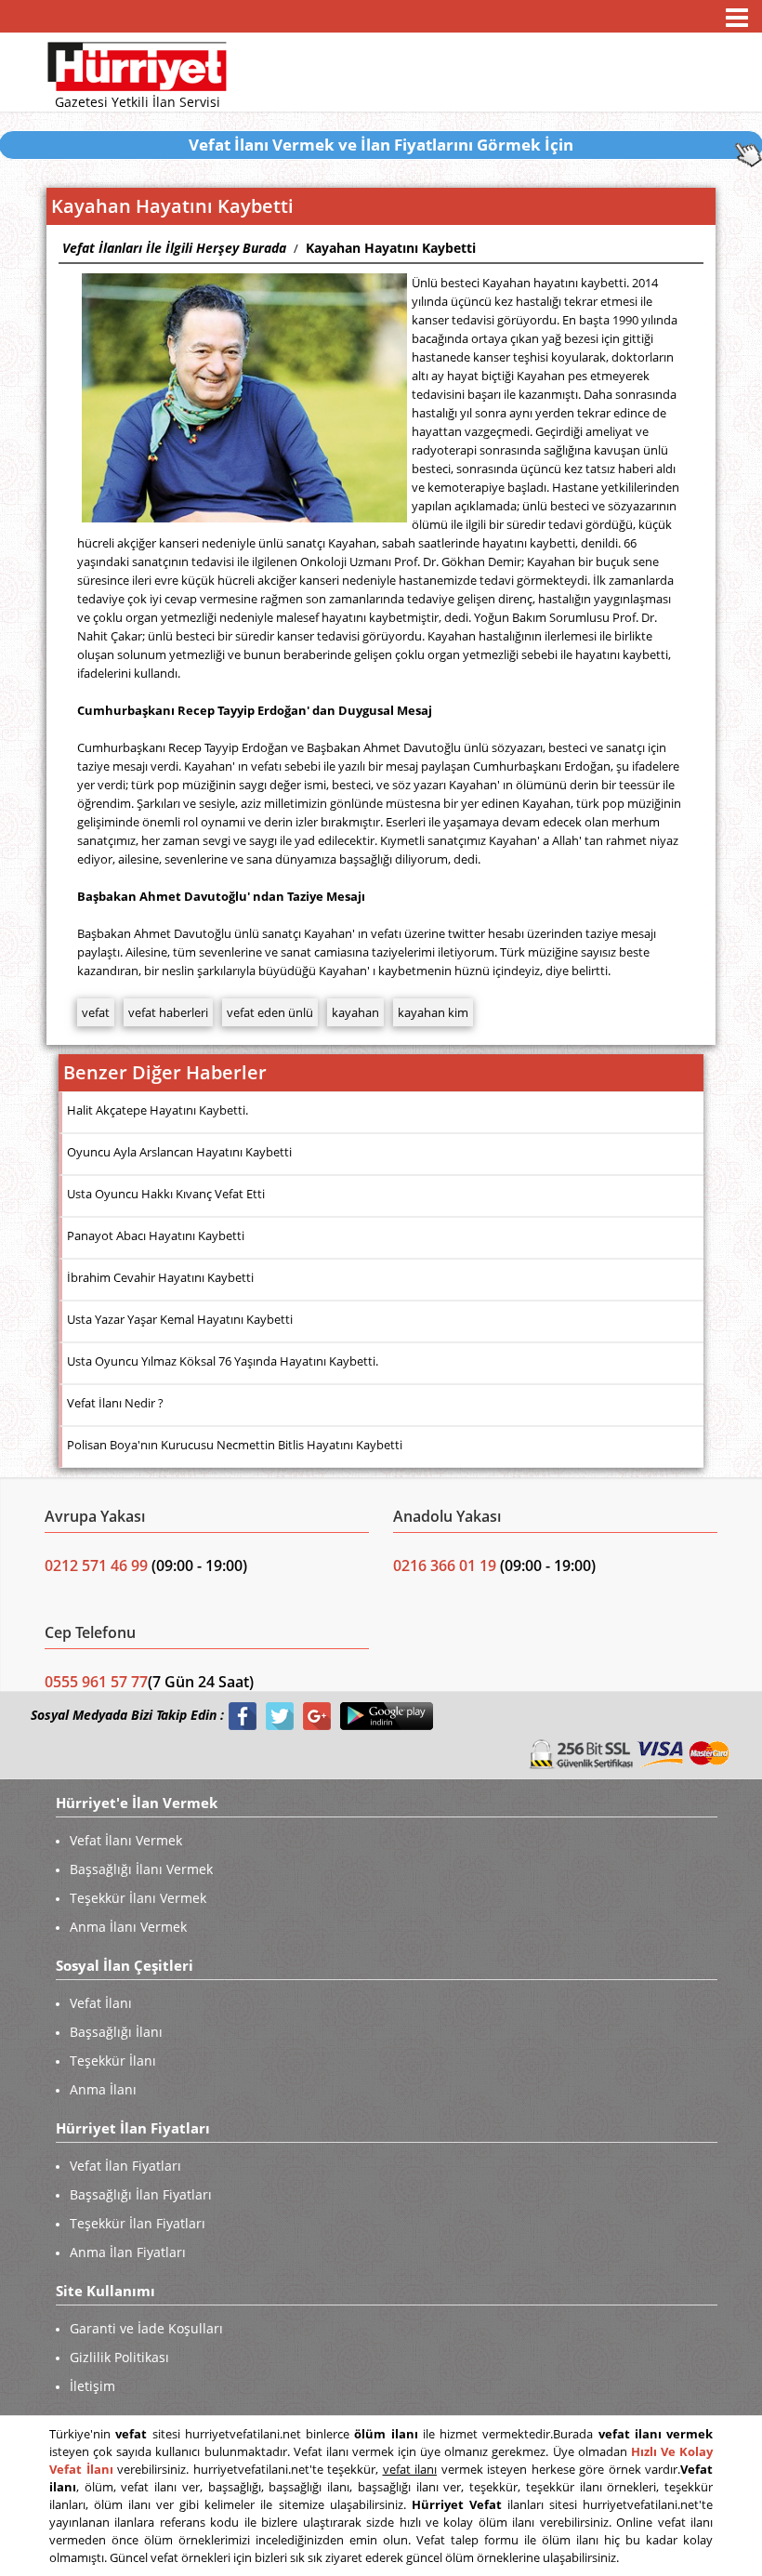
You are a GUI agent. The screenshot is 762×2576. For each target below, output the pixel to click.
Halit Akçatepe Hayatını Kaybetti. (158, 1110)
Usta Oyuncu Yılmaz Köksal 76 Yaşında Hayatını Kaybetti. (223, 1361)
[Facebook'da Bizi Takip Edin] (243, 1716)
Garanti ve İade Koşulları (146, 2328)
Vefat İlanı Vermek (126, 1840)
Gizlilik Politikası (119, 2357)
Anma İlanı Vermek (128, 1927)
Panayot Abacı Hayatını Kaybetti (156, 1235)
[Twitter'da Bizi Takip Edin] (280, 1716)
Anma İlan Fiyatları (128, 2252)
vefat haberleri (168, 1012)
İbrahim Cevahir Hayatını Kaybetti (160, 1277)
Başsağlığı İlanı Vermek (141, 1869)
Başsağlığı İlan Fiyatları (141, 2194)
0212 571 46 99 (98, 1565)
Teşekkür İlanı (113, 2061)
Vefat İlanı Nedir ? (115, 1403)
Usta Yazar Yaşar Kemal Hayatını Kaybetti (180, 1319)
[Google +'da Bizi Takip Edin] (317, 1716)
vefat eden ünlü (270, 1012)
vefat (96, 1012)
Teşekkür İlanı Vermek (138, 1898)
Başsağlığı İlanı (116, 2032)
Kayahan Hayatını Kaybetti (391, 248)
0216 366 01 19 (445, 1565)
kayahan (355, 1012)
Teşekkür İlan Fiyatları (138, 2223)
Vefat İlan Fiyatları (125, 2166)
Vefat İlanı (101, 2003)
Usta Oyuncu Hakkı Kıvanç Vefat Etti (166, 1194)
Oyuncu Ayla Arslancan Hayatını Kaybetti (179, 1152)
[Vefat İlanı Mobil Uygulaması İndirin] (387, 1716)
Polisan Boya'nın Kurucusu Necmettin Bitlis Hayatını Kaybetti (235, 1445)
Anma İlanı (103, 2089)
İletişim (92, 2386)
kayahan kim (433, 1012)
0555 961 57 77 (96, 1682)
